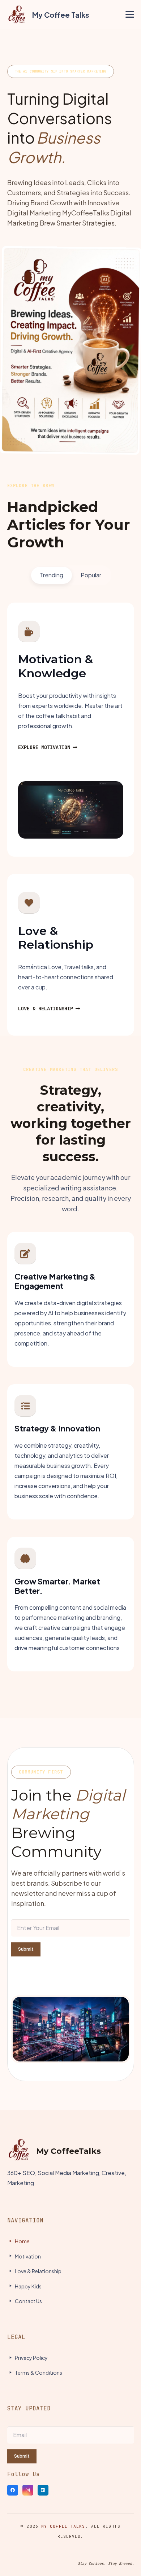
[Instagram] (28, 2490)
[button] (130, 14)
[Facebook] (13, 2490)
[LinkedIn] (43, 2490)
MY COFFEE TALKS (63, 2526)
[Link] (48, 14)
